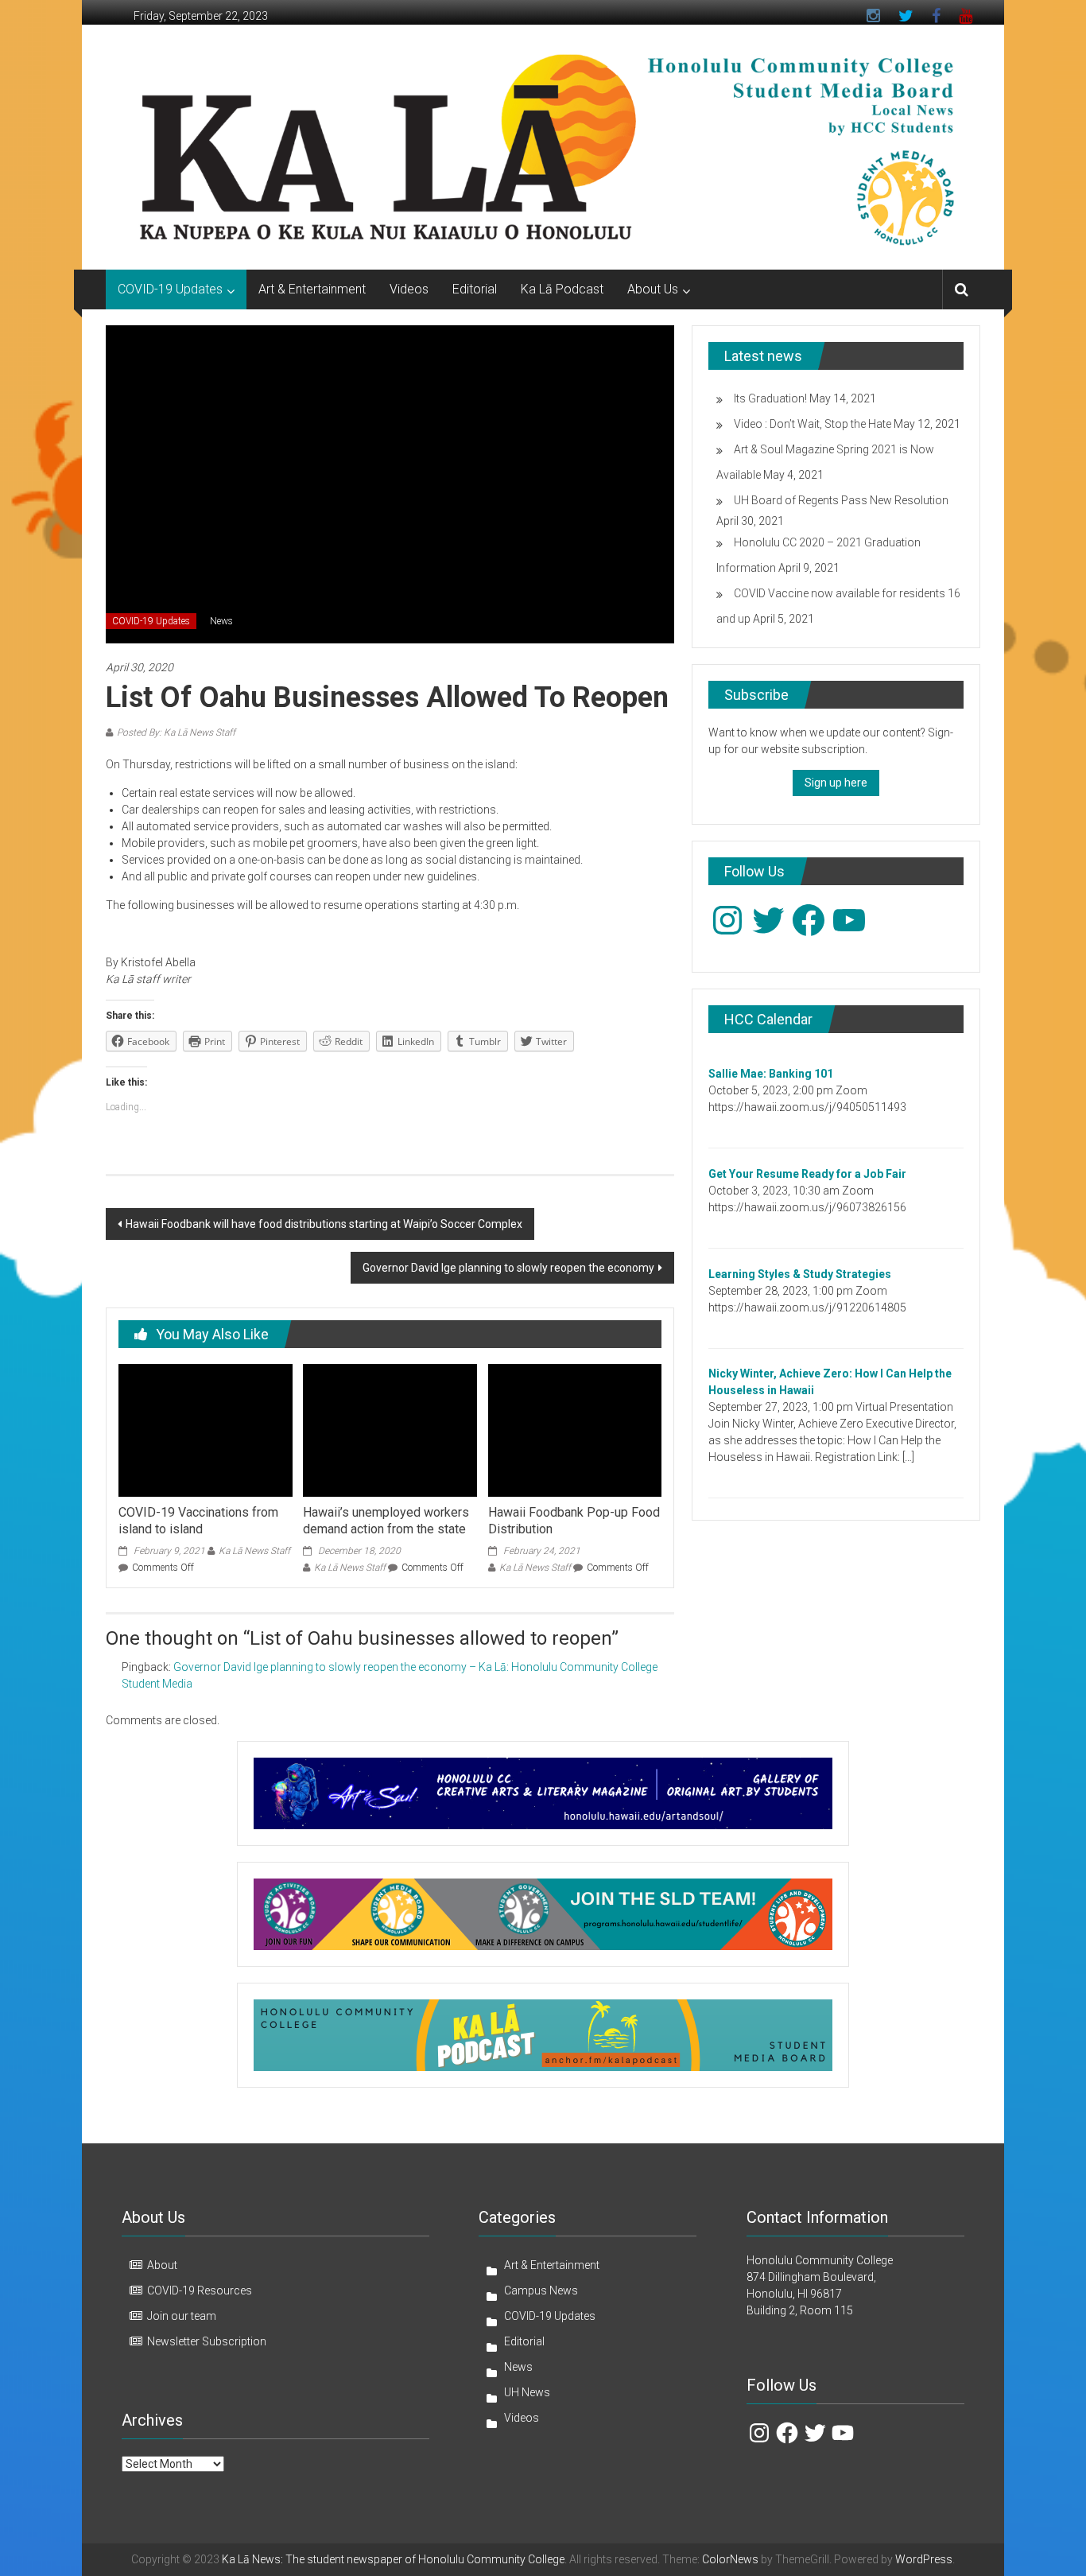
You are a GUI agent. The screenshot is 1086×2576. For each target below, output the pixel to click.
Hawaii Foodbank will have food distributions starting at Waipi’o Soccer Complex (324, 1224)
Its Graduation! (770, 398)
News (221, 621)
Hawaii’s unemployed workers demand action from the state (386, 1521)
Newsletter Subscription (207, 2341)
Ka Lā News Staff (254, 1551)
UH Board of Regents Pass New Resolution (841, 500)
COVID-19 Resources (200, 2290)
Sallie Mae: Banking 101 (771, 1074)
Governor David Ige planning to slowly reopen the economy (508, 1268)
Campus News (541, 2290)
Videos (409, 289)
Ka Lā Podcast (562, 289)
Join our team (182, 2316)
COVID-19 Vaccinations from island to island (198, 1521)
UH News (527, 2392)
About (162, 2265)
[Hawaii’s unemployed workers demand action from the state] (390, 1429)
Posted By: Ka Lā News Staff (176, 732)
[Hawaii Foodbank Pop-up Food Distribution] (575, 1429)
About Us (653, 289)
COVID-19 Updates (170, 289)
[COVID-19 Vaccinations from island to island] (205, 1429)
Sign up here (836, 783)
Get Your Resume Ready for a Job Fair (807, 1174)
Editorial (475, 289)
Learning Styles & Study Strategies (800, 1274)
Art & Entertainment (312, 289)
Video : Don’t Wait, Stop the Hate (813, 424)
